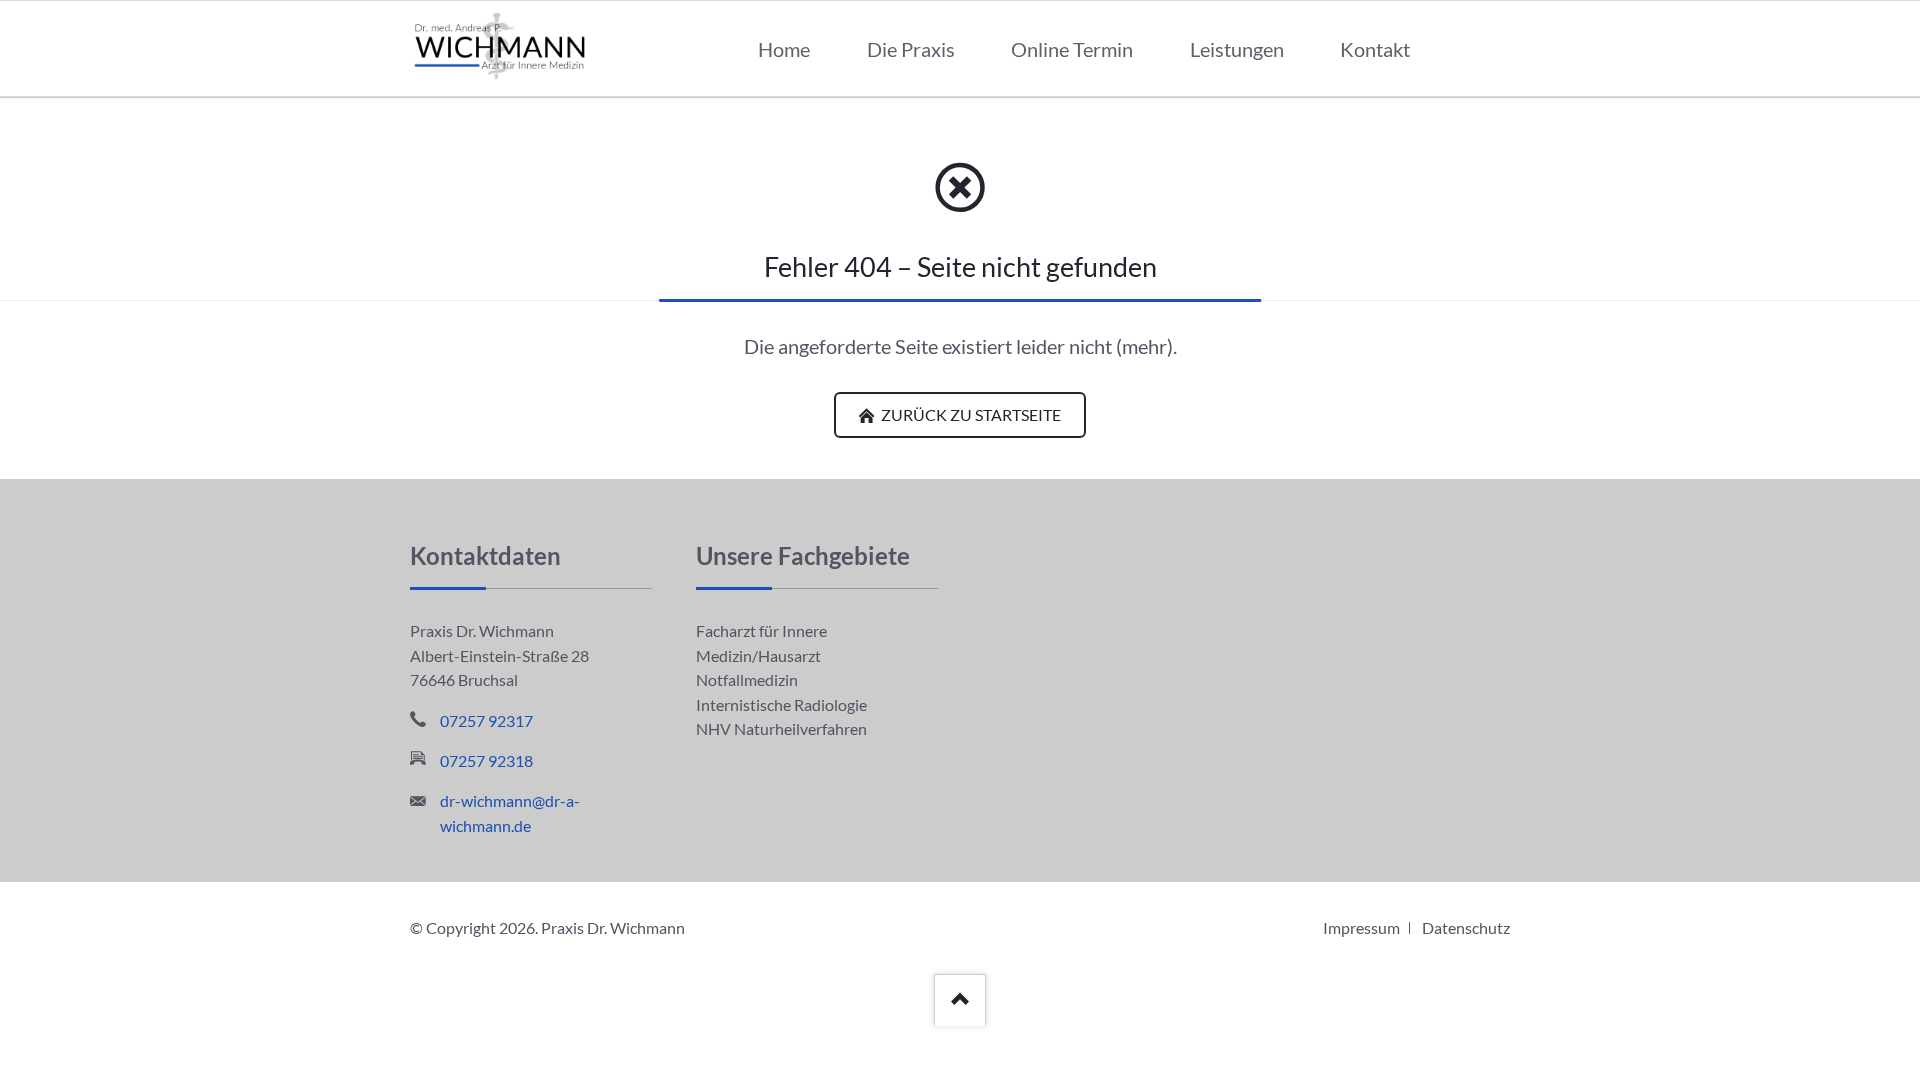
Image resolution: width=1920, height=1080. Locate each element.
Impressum (1361, 927)
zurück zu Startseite (969, 414)
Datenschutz (1466, 927)
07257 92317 (486, 720)
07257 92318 (486, 760)
